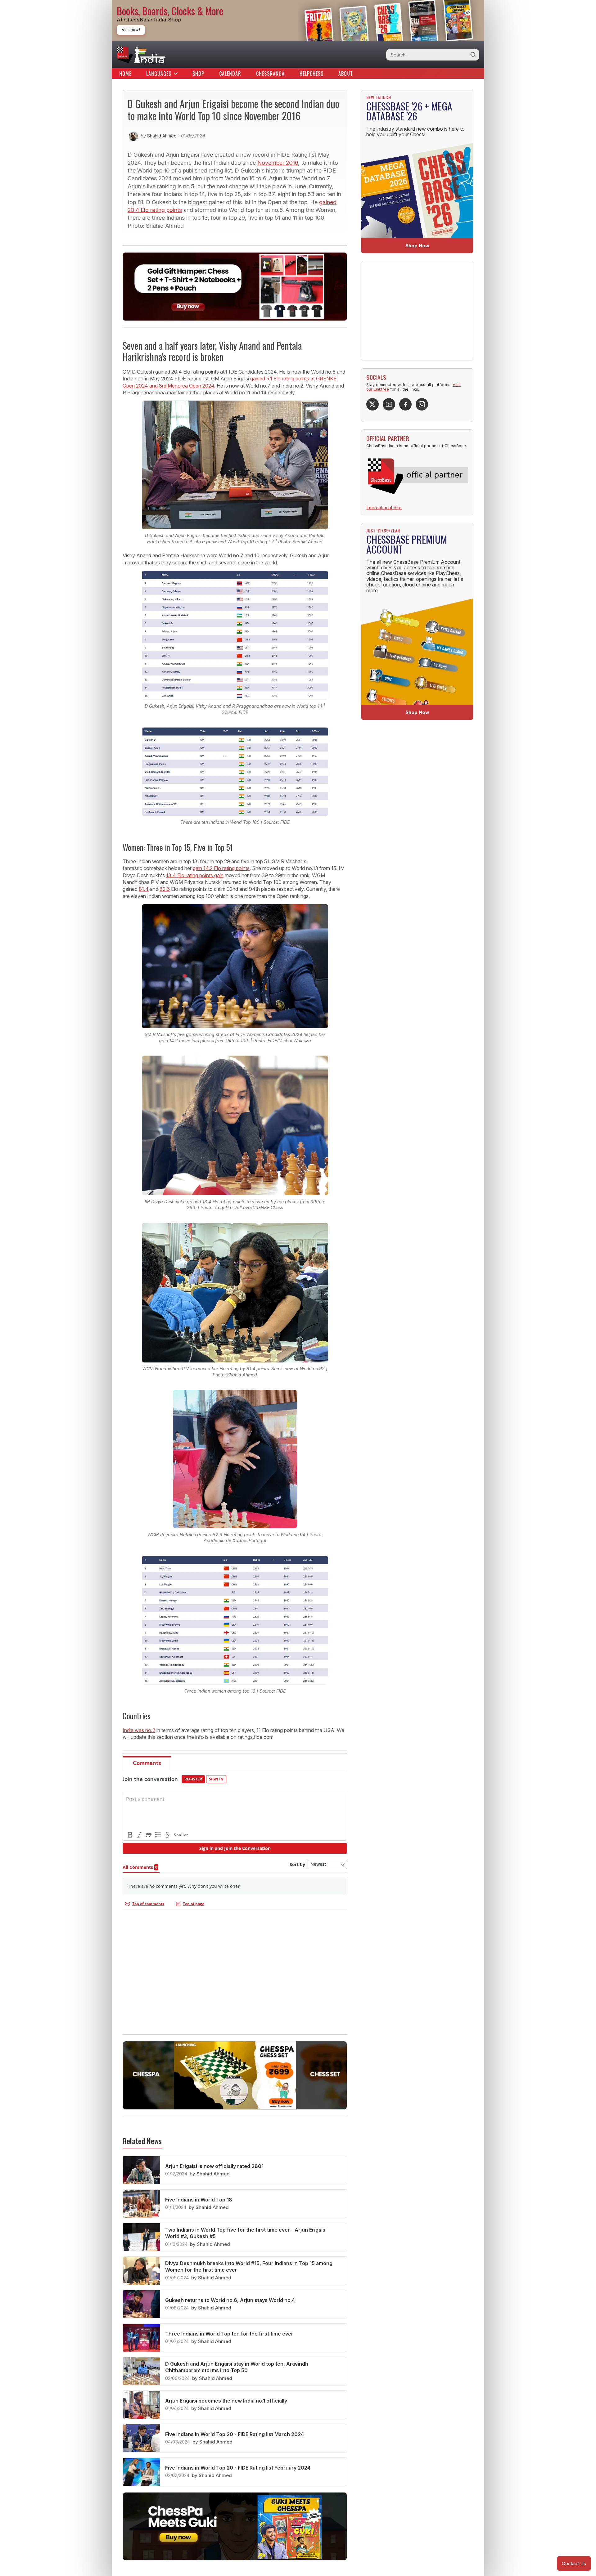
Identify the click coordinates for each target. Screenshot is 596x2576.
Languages (159, 74)
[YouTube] (389, 404)
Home (125, 74)
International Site (384, 507)
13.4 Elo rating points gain (195, 875)
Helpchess (312, 74)
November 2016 (278, 163)
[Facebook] (405, 404)
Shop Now (417, 246)
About (346, 74)
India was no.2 (139, 1730)
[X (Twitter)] (372, 404)
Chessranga (270, 74)
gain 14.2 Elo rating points (221, 868)
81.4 (144, 889)
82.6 (165, 889)
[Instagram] (422, 404)
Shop (198, 74)
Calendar (230, 74)
